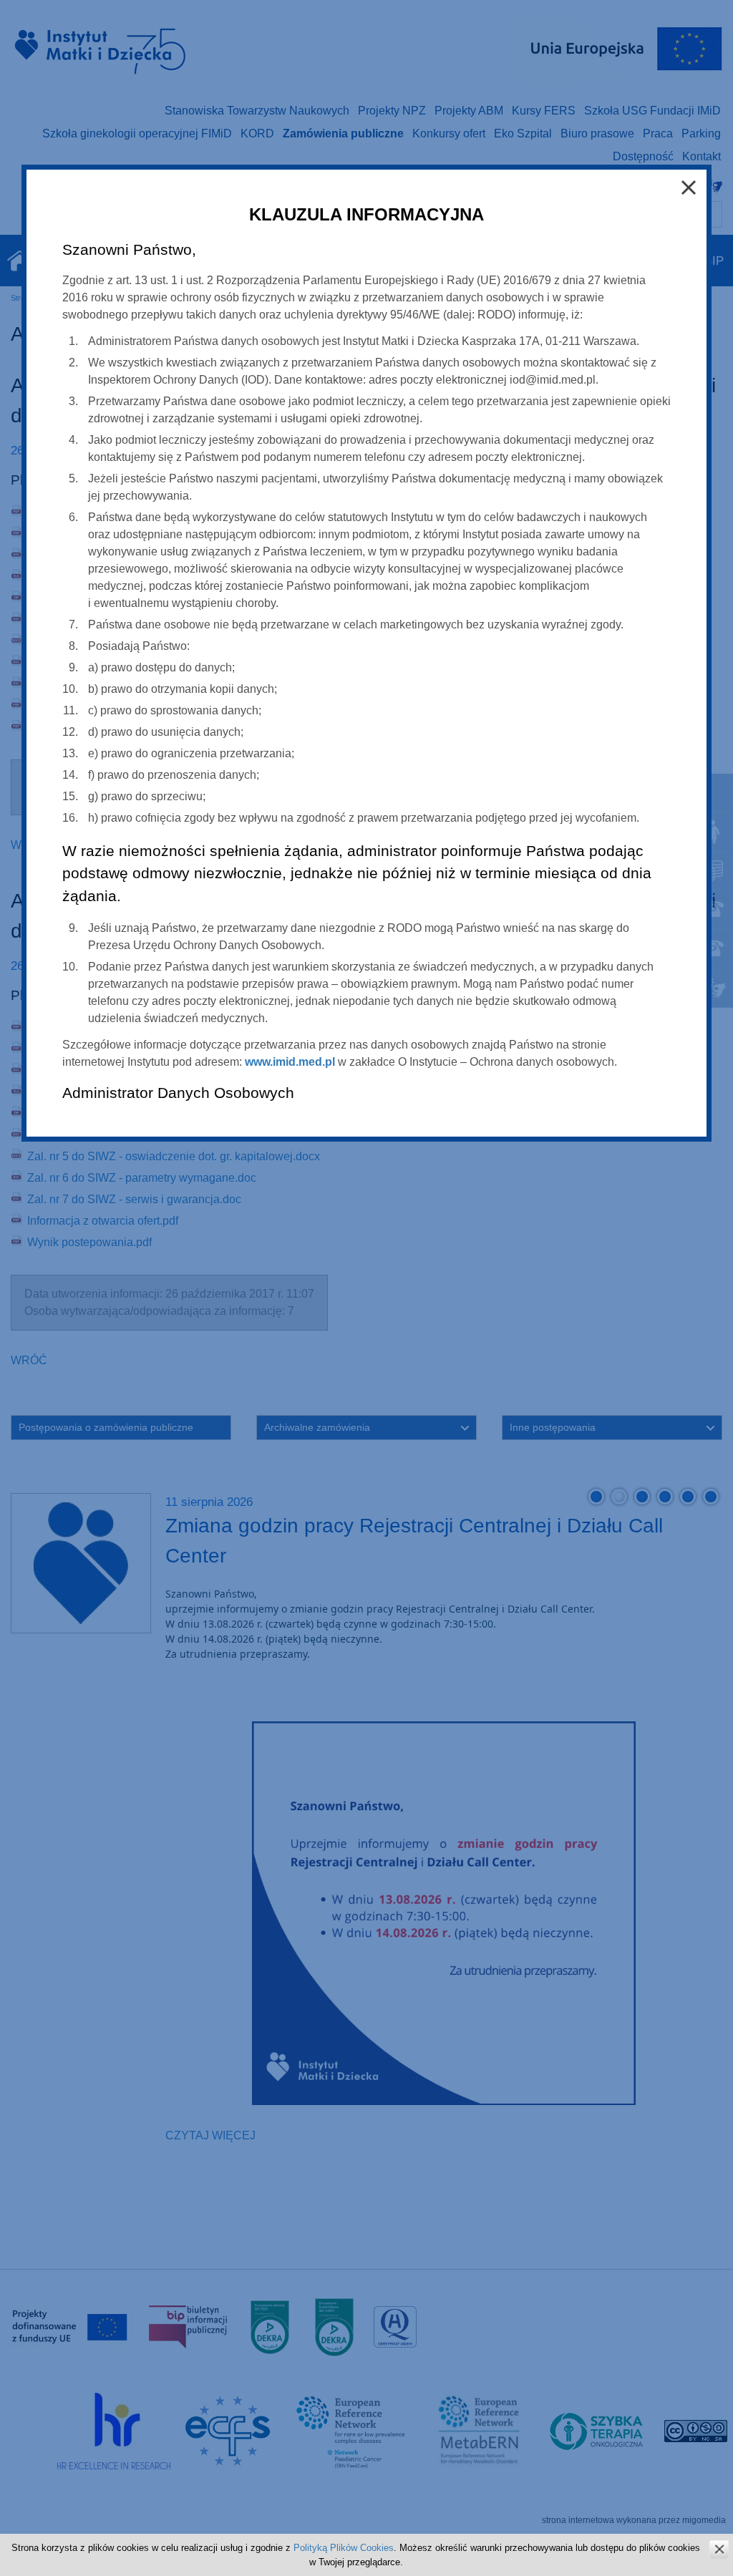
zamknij (719, 2549)
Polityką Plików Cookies (344, 2548)
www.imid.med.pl (290, 1062)
